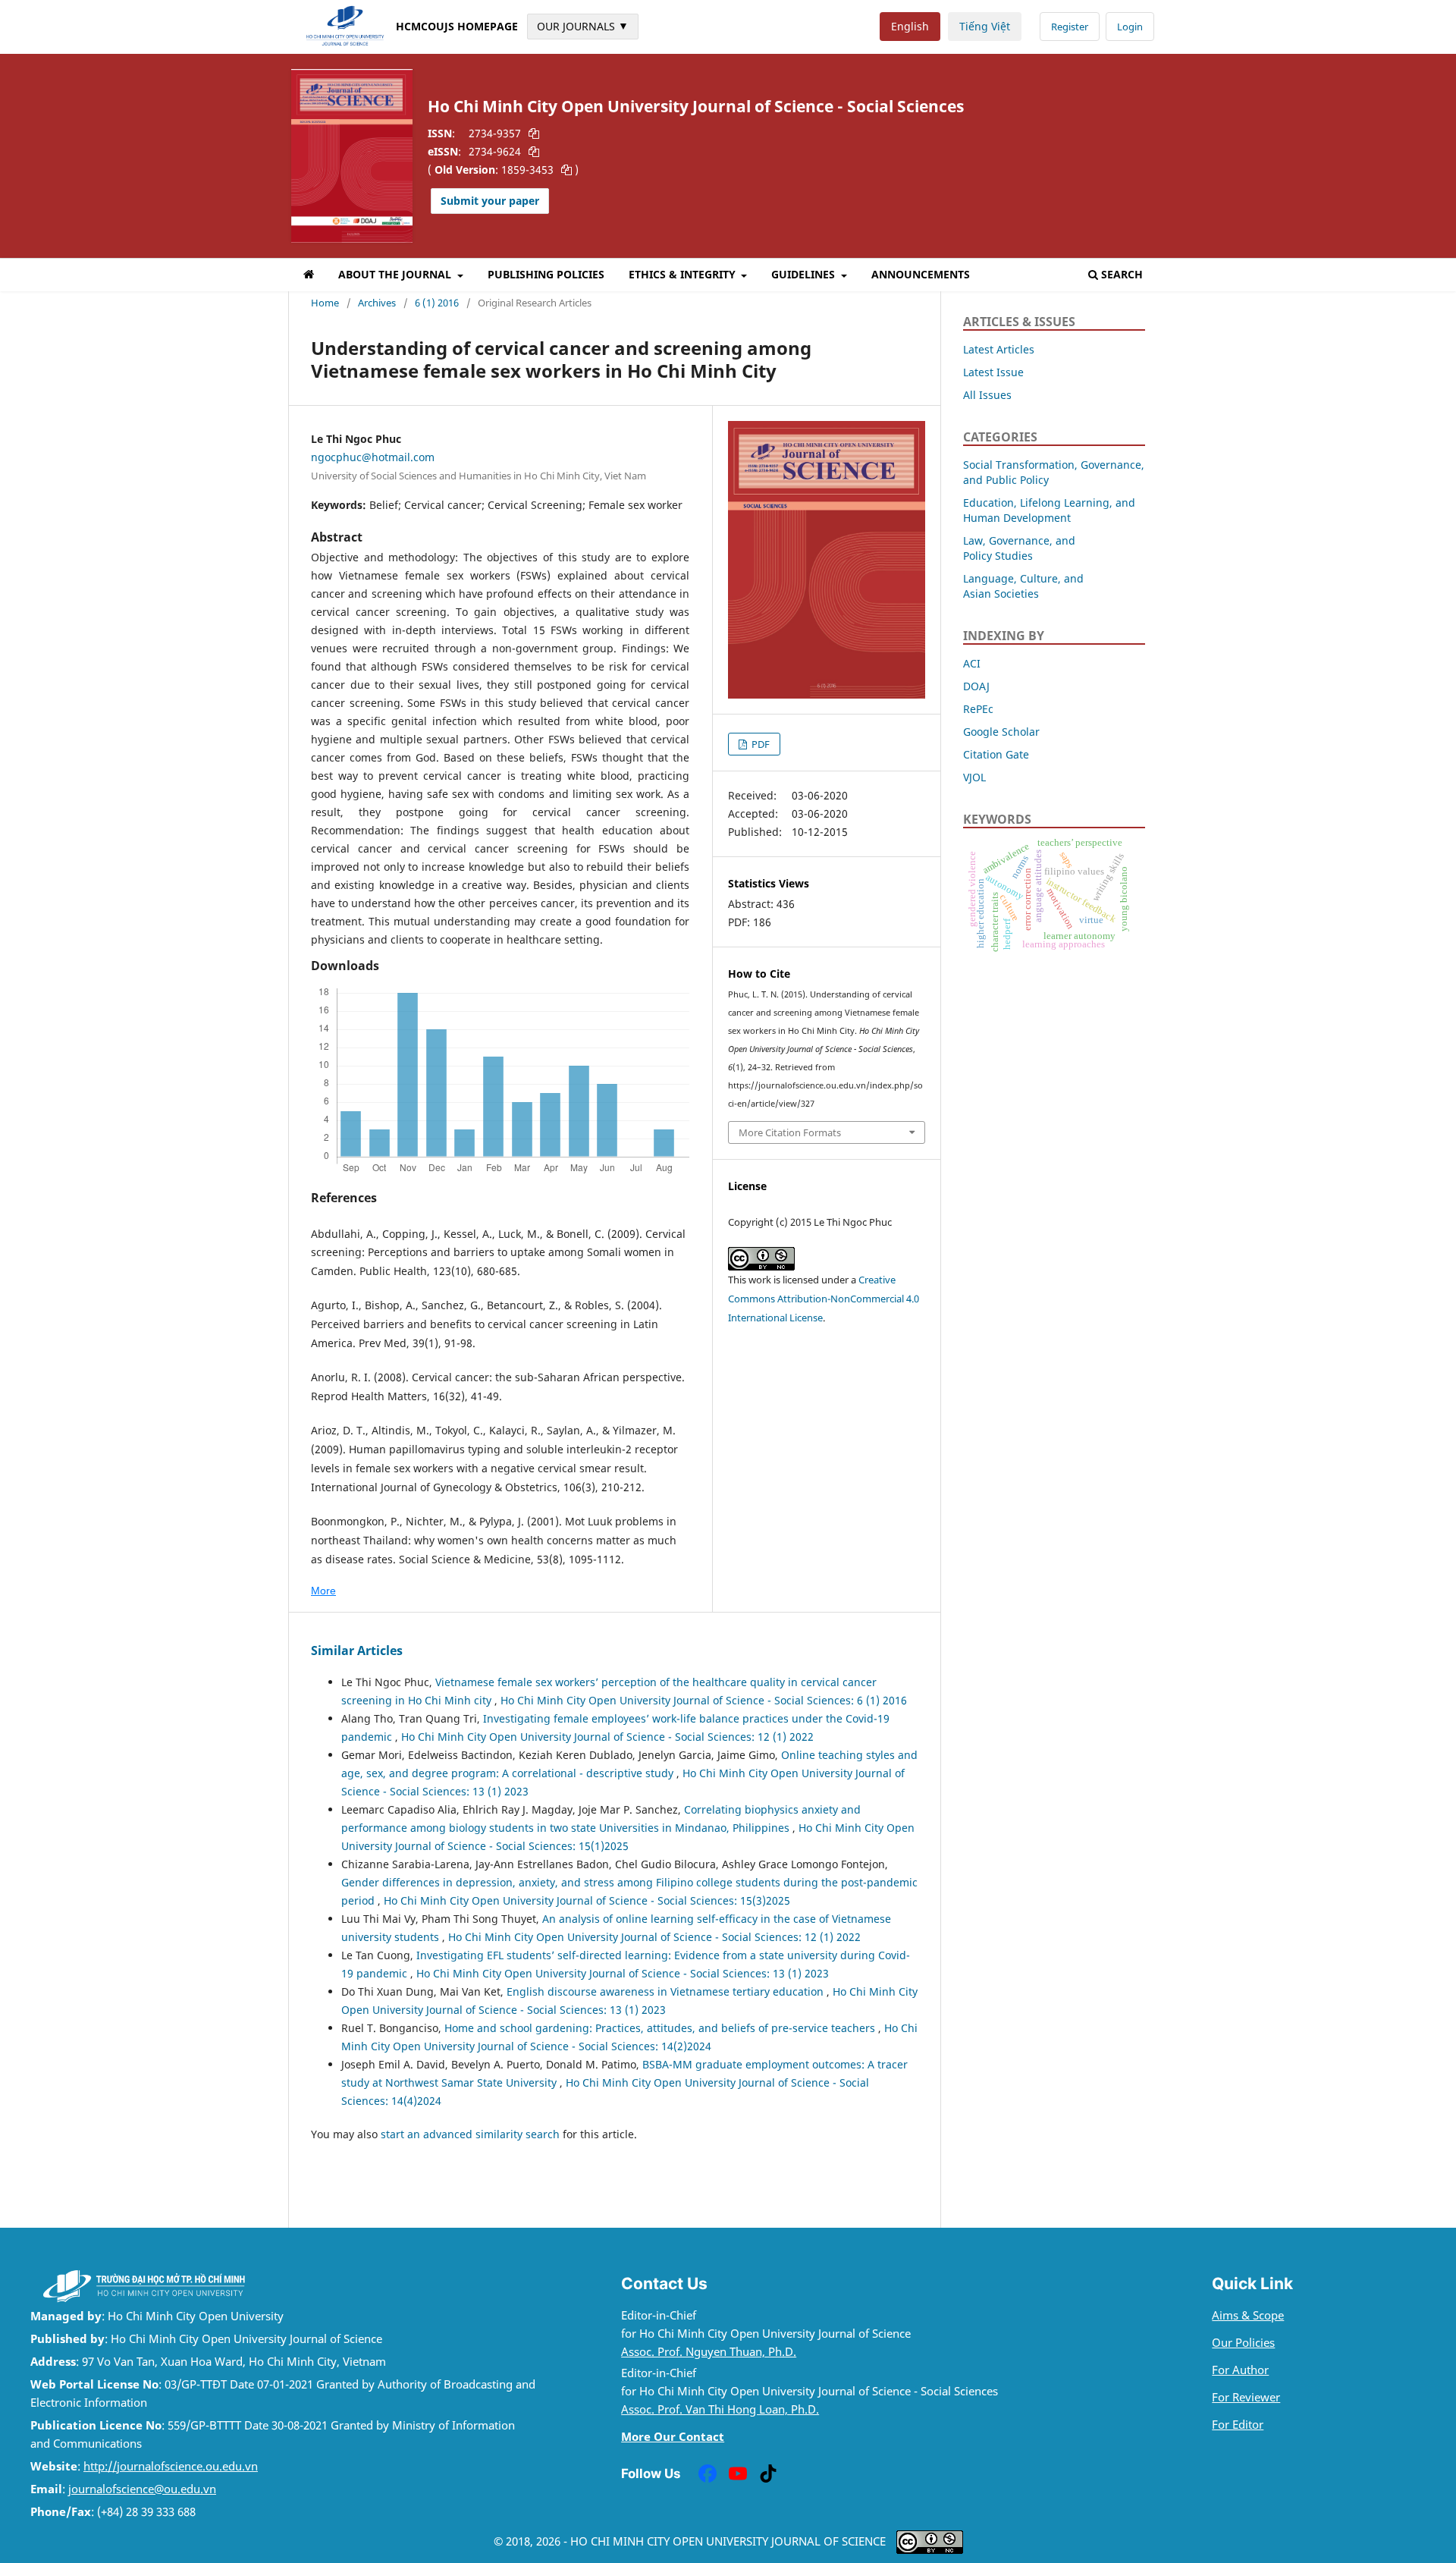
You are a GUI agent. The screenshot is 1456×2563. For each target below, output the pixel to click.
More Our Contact (673, 2437)
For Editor (1238, 2425)
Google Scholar (1001, 732)
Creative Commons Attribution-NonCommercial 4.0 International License (824, 1299)
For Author (1240, 2370)
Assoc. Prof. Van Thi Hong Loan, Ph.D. (720, 2409)
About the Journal (396, 274)
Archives (377, 303)
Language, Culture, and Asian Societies (1023, 586)
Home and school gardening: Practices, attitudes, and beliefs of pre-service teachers (661, 2028)
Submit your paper (490, 201)
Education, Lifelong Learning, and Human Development (1049, 510)
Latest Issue (993, 372)
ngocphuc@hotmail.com (373, 457)
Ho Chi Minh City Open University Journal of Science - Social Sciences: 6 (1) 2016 (704, 1700)
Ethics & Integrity (684, 274)
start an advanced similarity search (470, 2134)
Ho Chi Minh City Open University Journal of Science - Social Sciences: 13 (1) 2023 (623, 1973)
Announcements (921, 274)
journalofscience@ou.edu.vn (142, 2489)
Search (1122, 274)
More (323, 1591)
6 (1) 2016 (437, 303)
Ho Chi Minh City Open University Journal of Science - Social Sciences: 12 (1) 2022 (607, 1737)
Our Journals (583, 26)
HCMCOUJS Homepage (457, 26)
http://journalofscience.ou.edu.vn (171, 2466)
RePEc (978, 709)
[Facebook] (708, 2473)
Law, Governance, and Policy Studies (1019, 548)
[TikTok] (768, 2473)
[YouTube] (738, 2473)
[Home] (309, 277)
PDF (759, 744)
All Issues (987, 395)
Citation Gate (996, 754)
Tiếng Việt (985, 26)
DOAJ (976, 686)
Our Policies (1243, 2343)
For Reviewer (1246, 2397)
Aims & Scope (1248, 2315)
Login (1130, 27)
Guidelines (805, 274)
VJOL (974, 777)
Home (325, 303)
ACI (972, 663)
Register (1070, 27)
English (910, 26)
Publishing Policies (546, 274)
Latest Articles (999, 349)
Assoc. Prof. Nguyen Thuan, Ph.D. (709, 2352)
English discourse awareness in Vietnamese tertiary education (667, 1991)
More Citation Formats (790, 1132)
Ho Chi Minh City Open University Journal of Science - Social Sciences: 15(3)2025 (587, 1900)
